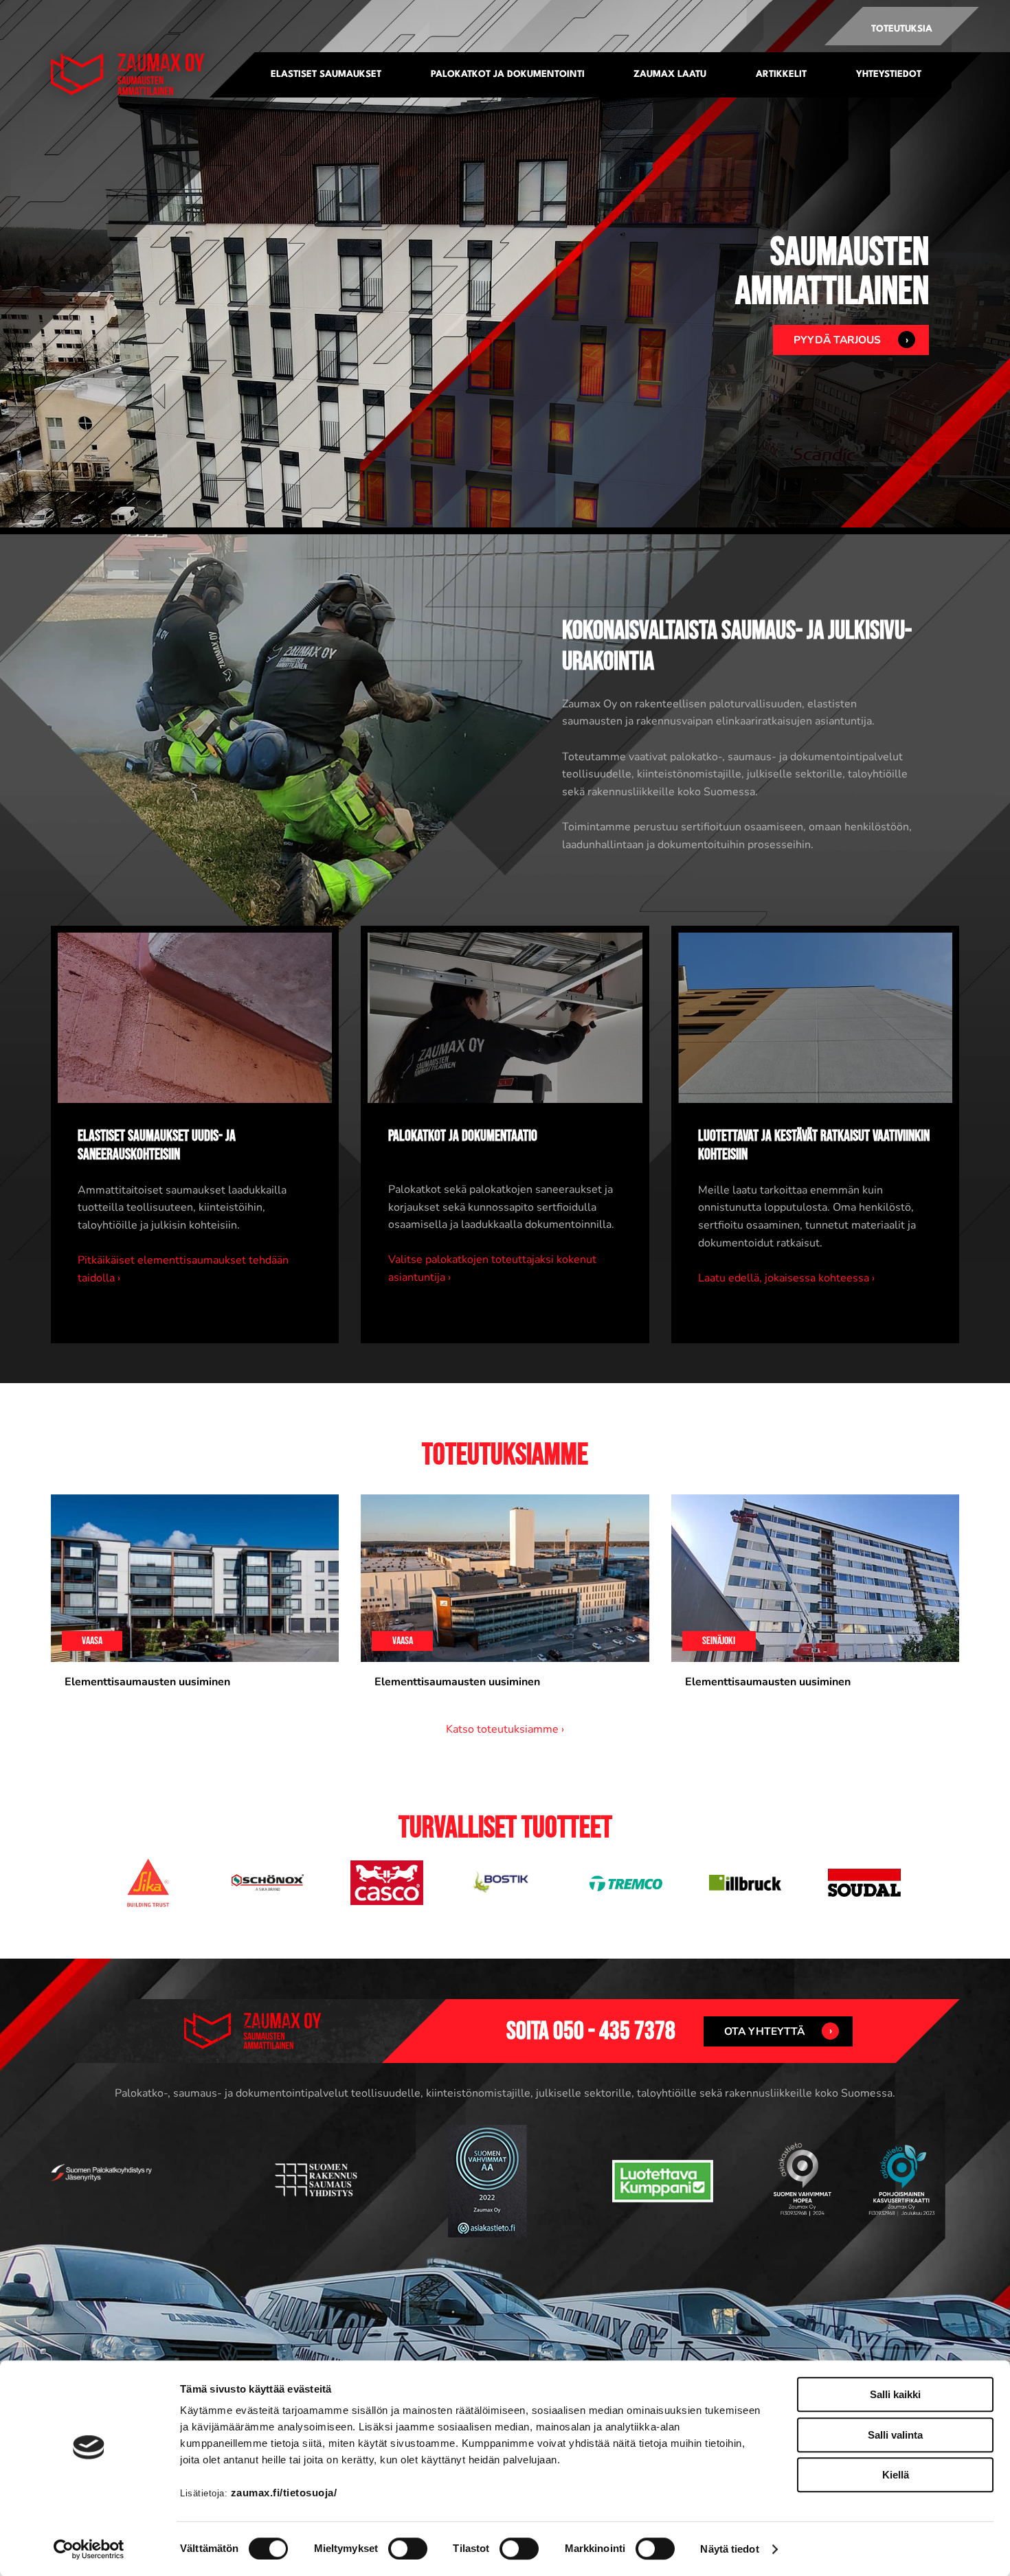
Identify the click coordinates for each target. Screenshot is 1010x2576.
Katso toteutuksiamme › (505, 1729)
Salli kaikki (895, 2394)
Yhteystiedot (889, 75)
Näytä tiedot (729, 2549)
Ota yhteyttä (764, 2031)
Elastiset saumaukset (326, 75)
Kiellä (896, 2475)
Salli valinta (895, 2435)
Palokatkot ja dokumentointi (508, 75)
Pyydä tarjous (837, 340)
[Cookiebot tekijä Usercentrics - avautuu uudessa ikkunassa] (89, 2549)
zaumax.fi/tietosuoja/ (284, 2493)
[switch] (408, 2549)
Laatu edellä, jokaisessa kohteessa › (786, 1278)
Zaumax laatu (670, 75)
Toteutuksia (902, 29)
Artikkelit (781, 75)
